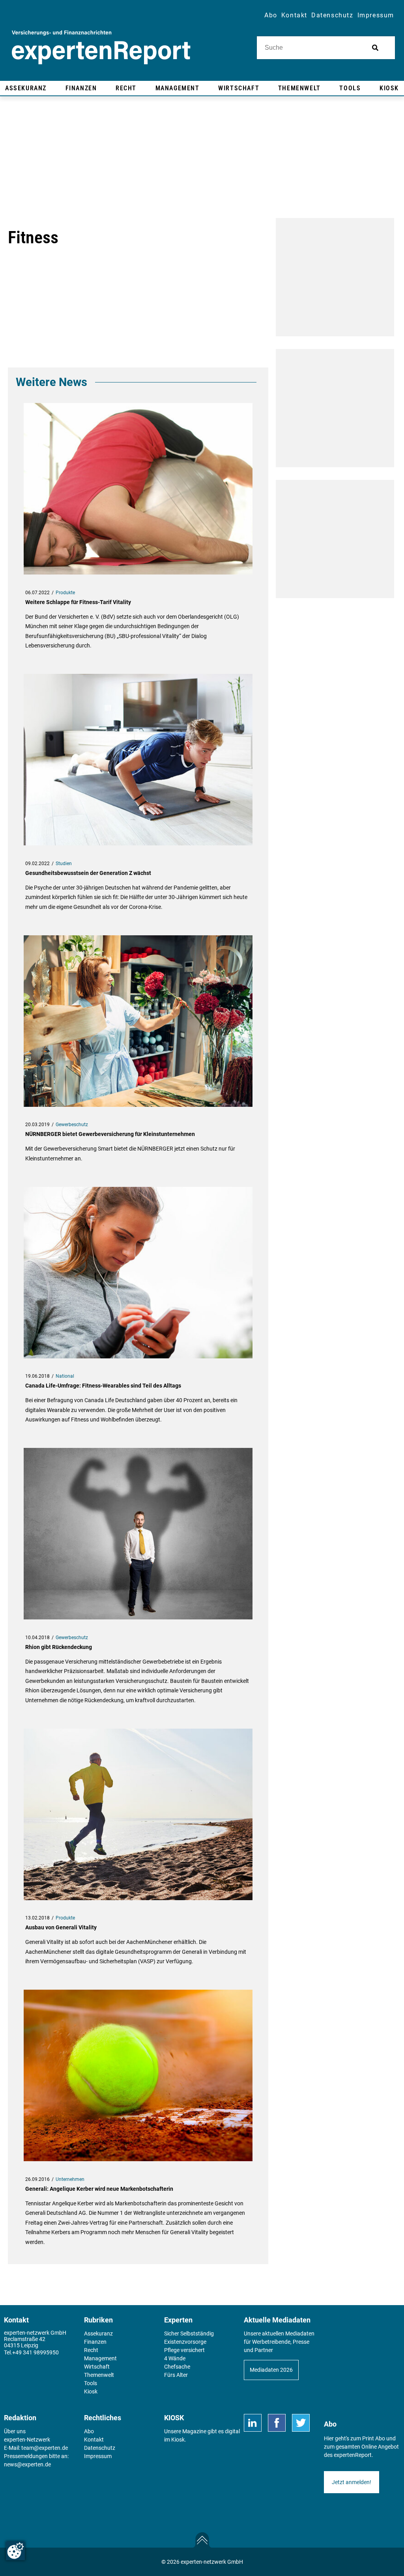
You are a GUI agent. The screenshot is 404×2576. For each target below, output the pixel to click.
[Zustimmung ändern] (15, 2551)
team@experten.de (45, 2448)
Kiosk (178, 2440)
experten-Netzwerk (27, 2440)
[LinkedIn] (253, 2423)
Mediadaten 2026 (271, 2370)
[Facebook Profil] (277, 2423)
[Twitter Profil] (301, 2423)
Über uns (15, 2431)
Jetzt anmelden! (352, 2482)
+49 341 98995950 (36, 2352)
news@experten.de (27, 2464)
